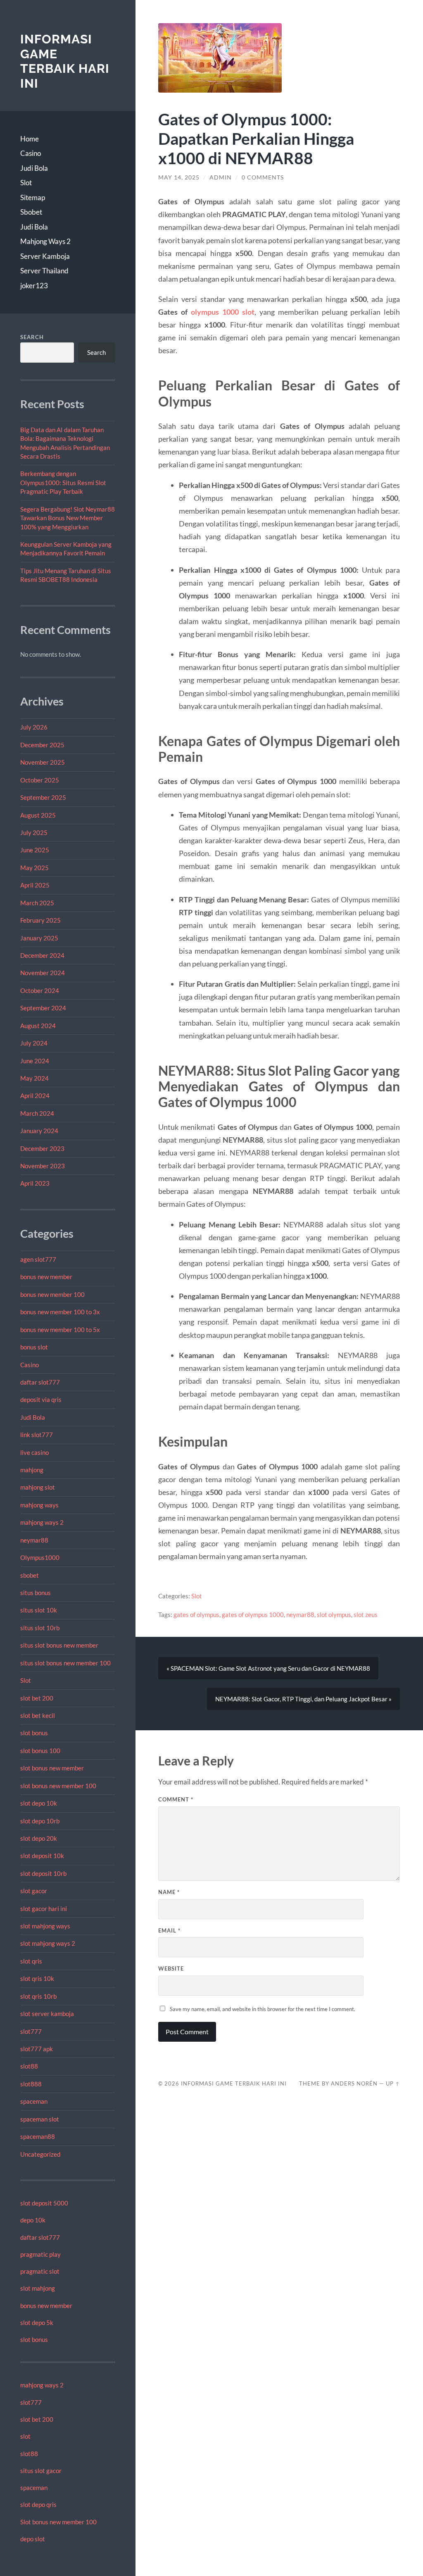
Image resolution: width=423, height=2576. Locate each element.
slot (25, 2436)
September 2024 (43, 1008)
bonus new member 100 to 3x (60, 1312)
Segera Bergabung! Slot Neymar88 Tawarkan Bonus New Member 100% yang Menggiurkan (68, 518)
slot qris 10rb (38, 1996)
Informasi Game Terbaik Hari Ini (65, 61)
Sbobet (31, 212)
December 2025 (42, 745)
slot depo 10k (39, 1803)
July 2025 (34, 832)
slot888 (31, 2084)
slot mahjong (38, 2288)
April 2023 (35, 1183)
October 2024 (40, 990)
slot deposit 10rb (43, 1873)
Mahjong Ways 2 (45, 241)
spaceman (34, 2101)
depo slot (33, 2539)
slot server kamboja (47, 2014)
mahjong (32, 1470)
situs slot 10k (39, 1610)
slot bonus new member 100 (58, 1786)
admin (221, 177)
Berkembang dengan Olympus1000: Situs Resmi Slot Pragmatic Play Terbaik (63, 482)
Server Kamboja (45, 256)
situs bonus (36, 1593)
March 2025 (37, 903)
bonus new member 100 (52, 1294)
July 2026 (34, 727)
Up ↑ (393, 2083)
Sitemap (33, 197)
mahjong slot (38, 1487)
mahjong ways (39, 1505)
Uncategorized (40, 2154)
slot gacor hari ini (44, 1909)
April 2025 (35, 885)
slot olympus (334, 1614)
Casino (31, 153)
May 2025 (34, 868)
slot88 (29, 2066)
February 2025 (40, 920)
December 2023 (42, 1148)
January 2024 (39, 1131)
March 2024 (37, 1113)
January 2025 (39, 938)
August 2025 (38, 815)
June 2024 (35, 1061)
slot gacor (34, 1891)
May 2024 (34, 1078)
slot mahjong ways (45, 1926)
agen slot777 (38, 1259)
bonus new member (46, 1277)
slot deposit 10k (42, 1856)
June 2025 (35, 850)
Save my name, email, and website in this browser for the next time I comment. (263, 2009)
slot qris (31, 1961)
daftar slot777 (40, 1382)
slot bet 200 (37, 1698)
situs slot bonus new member (59, 1645)
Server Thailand (44, 271)
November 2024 (43, 973)
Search (32, 337)
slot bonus (34, 1733)
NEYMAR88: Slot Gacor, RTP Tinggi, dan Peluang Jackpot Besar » (303, 1699)
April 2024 (35, 1095)
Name (169, 1892)
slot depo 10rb (40, 1821)
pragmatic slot (40, 2271)
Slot (26, 183)
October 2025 (40, 780)
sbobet (30, 1575)
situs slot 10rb (40, 1628)
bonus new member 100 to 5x (60, 1330)
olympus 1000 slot (223, 312)
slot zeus (366, 1614)
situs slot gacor (41, 2471)
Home (30, 139)
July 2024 (34, 1043)
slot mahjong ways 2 (48, 1943)
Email (169, 1930)
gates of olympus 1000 (253, 1614)
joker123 (34, 286)
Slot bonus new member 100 (58, 2522)
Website (171, 1968)
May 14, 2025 (179, 177)
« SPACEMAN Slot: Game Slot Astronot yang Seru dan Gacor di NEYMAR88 (268, 1668)
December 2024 (42, 955)
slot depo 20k (39, 1838)
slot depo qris (38, 2504)
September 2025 (43, 797)
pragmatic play (40, 2254)
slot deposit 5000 (44, 2203)
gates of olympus (196, 1614)
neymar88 (34, 1540)
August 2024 (38, 1026)
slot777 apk (37, 2049)
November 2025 (43, 762)
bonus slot (34, 1347)
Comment (176, 1799)
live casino (34, 1452)
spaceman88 (38, 2136)
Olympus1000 (40, 1557)
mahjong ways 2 (42, 1522)
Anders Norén (354, 2083)
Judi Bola (34, 168)
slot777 (31, 2031)
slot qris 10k (37, 1978)
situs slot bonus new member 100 (65, 1663)
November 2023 (43, 1166)
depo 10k (33, 2220)
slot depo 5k (37, 2322)
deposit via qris (41, 1399)
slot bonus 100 (40, 1751)
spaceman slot (40, 2119)
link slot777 (37, 1435)
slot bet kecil (38, 1715)
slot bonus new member (52, 1768)
